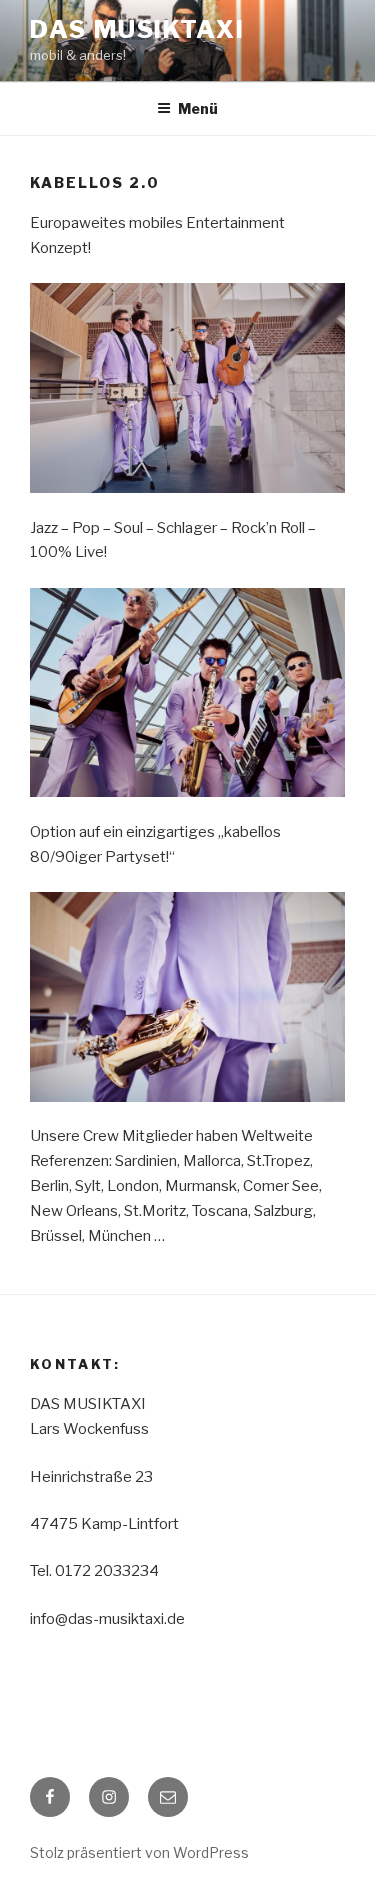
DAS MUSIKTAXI (137, 29)
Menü (198, 108)
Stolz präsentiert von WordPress (139, 1852)
